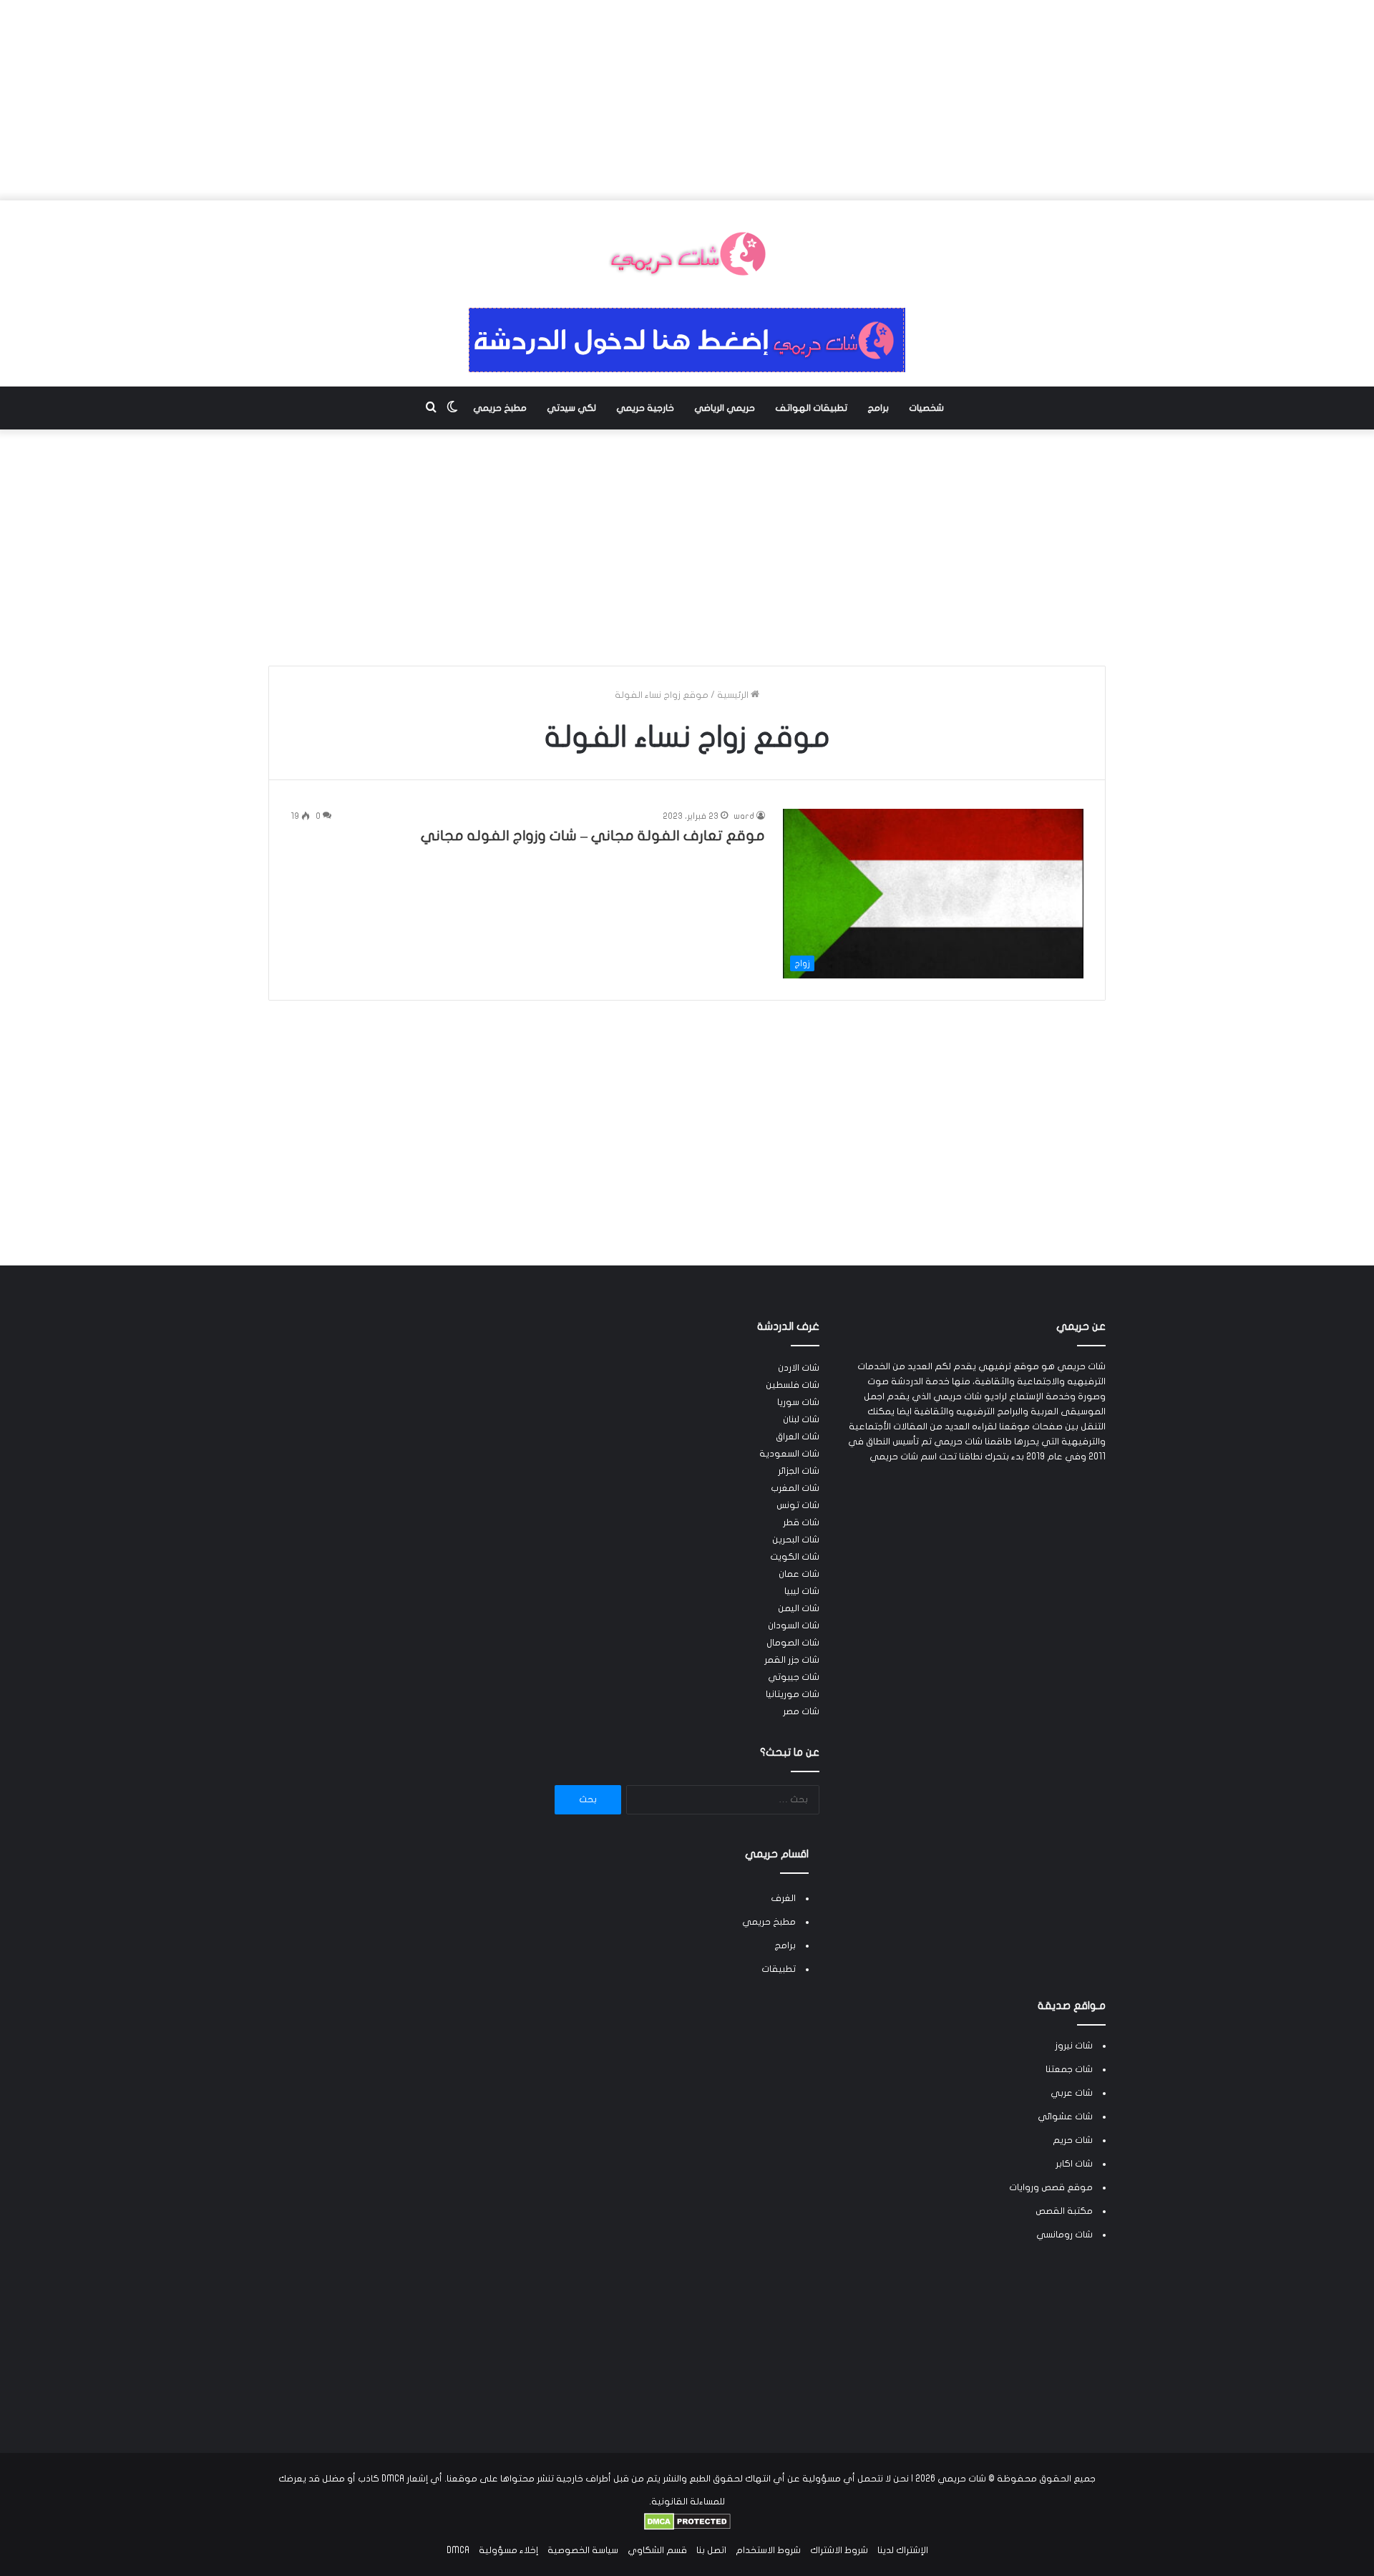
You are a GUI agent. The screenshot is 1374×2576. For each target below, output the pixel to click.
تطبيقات (779, 1969)
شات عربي (1072, 2093)
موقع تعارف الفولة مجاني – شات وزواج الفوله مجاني (593, 836)
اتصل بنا (711, 2550)
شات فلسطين (793, 1385)
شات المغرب (795, 1488)
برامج (878, 408)
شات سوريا (798, 1402)
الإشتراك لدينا (903, 2550)
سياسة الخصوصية (583, 2550)
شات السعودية (789, 1454)
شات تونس (798, 1505)
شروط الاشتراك (839, 2550)
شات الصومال (793, 1643)
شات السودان (794, 1625)
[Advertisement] (687, 100)
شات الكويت (795, 1557)
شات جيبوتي (794, 1677)
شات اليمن (799, 1608)
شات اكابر (1074, 2164)
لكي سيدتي (571, 408)
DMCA (458, 2550)
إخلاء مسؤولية (508, 2550)
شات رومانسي (1064, 2235)
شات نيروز (1074, 2046)
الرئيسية (734, 695)
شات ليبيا (802, 1591)
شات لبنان (801, 1419)
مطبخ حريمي (500, 408)
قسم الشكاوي (657, 2550)
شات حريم (1073, 2140)
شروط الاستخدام (768, 2550)
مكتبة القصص (1064, 2211)
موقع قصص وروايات (1051, 2187)
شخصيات (926, 408)
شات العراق (798, 1437)
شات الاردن (799, 1368)
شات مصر (801, 1711)
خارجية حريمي (645, 408)
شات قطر (801, 1522)
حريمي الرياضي (725, 408)
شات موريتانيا (793, 1694)
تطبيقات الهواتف (811, 408)
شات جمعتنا (1069, 2069)
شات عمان (799, 1574)
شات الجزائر (799, 1471)
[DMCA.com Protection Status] (687, 2527)
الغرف (783, 1898)
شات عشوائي (1065, 2116)
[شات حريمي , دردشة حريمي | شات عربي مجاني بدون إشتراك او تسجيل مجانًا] (687, 254)
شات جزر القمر (792, 1660)
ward (744, 816)
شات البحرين (796, 1540)
